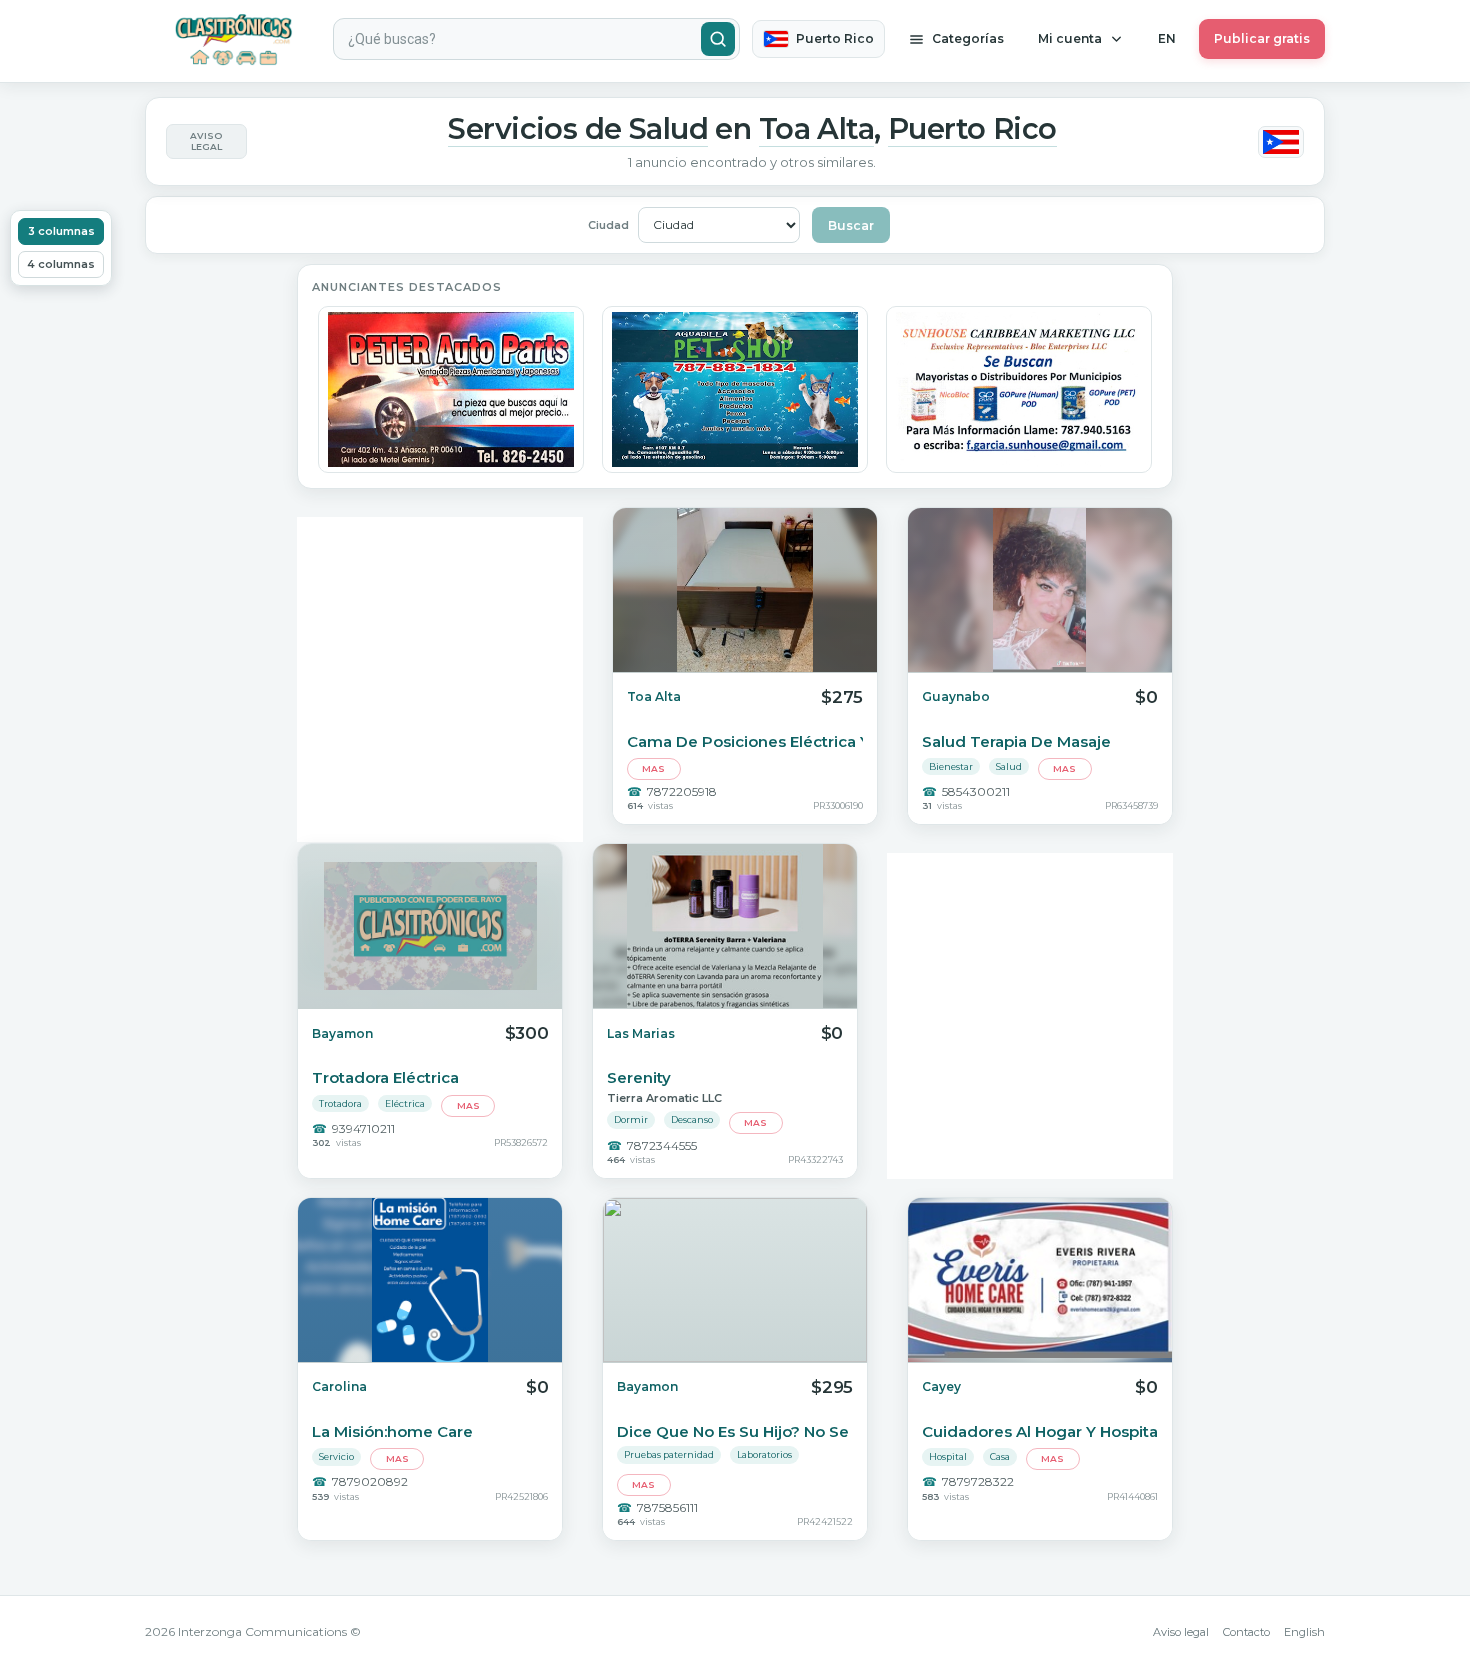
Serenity (639, 1077)
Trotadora (340, 1103)
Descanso (692, 1119)
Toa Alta (816, 128)
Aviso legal (1181, 1632)
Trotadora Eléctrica (385, 1077)
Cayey (941, 1386)
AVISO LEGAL (206, 141)
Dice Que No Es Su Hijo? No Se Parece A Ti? (735, 1431)
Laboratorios (764, 1454)
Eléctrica (405, 1103)
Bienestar (951, 766)
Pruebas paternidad (669, 1454)
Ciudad (608, 225)
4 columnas (61, 264)
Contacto (1246, 1632)
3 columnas (61, 231)
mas (653, 768)
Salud (1009, 766)
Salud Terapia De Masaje (1016, 741)
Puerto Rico (972, 128)
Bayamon (342, 1033)
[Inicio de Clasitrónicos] (233, 39)
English (1304, 1632)
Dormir (631, 1119)
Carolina (339, 1386)
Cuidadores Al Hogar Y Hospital (1040, 1431)
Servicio (336, 1456)
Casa (1000, 1456)
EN (1167, 38)
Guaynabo (956, 696)
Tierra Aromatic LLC (664, 1098)
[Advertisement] (440, 680)
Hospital (948, 1456)
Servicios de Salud (578, 128)
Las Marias (641, 1033)
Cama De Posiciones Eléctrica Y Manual (745, 741)
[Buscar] (718, 39)
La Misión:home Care (392, 1431)
